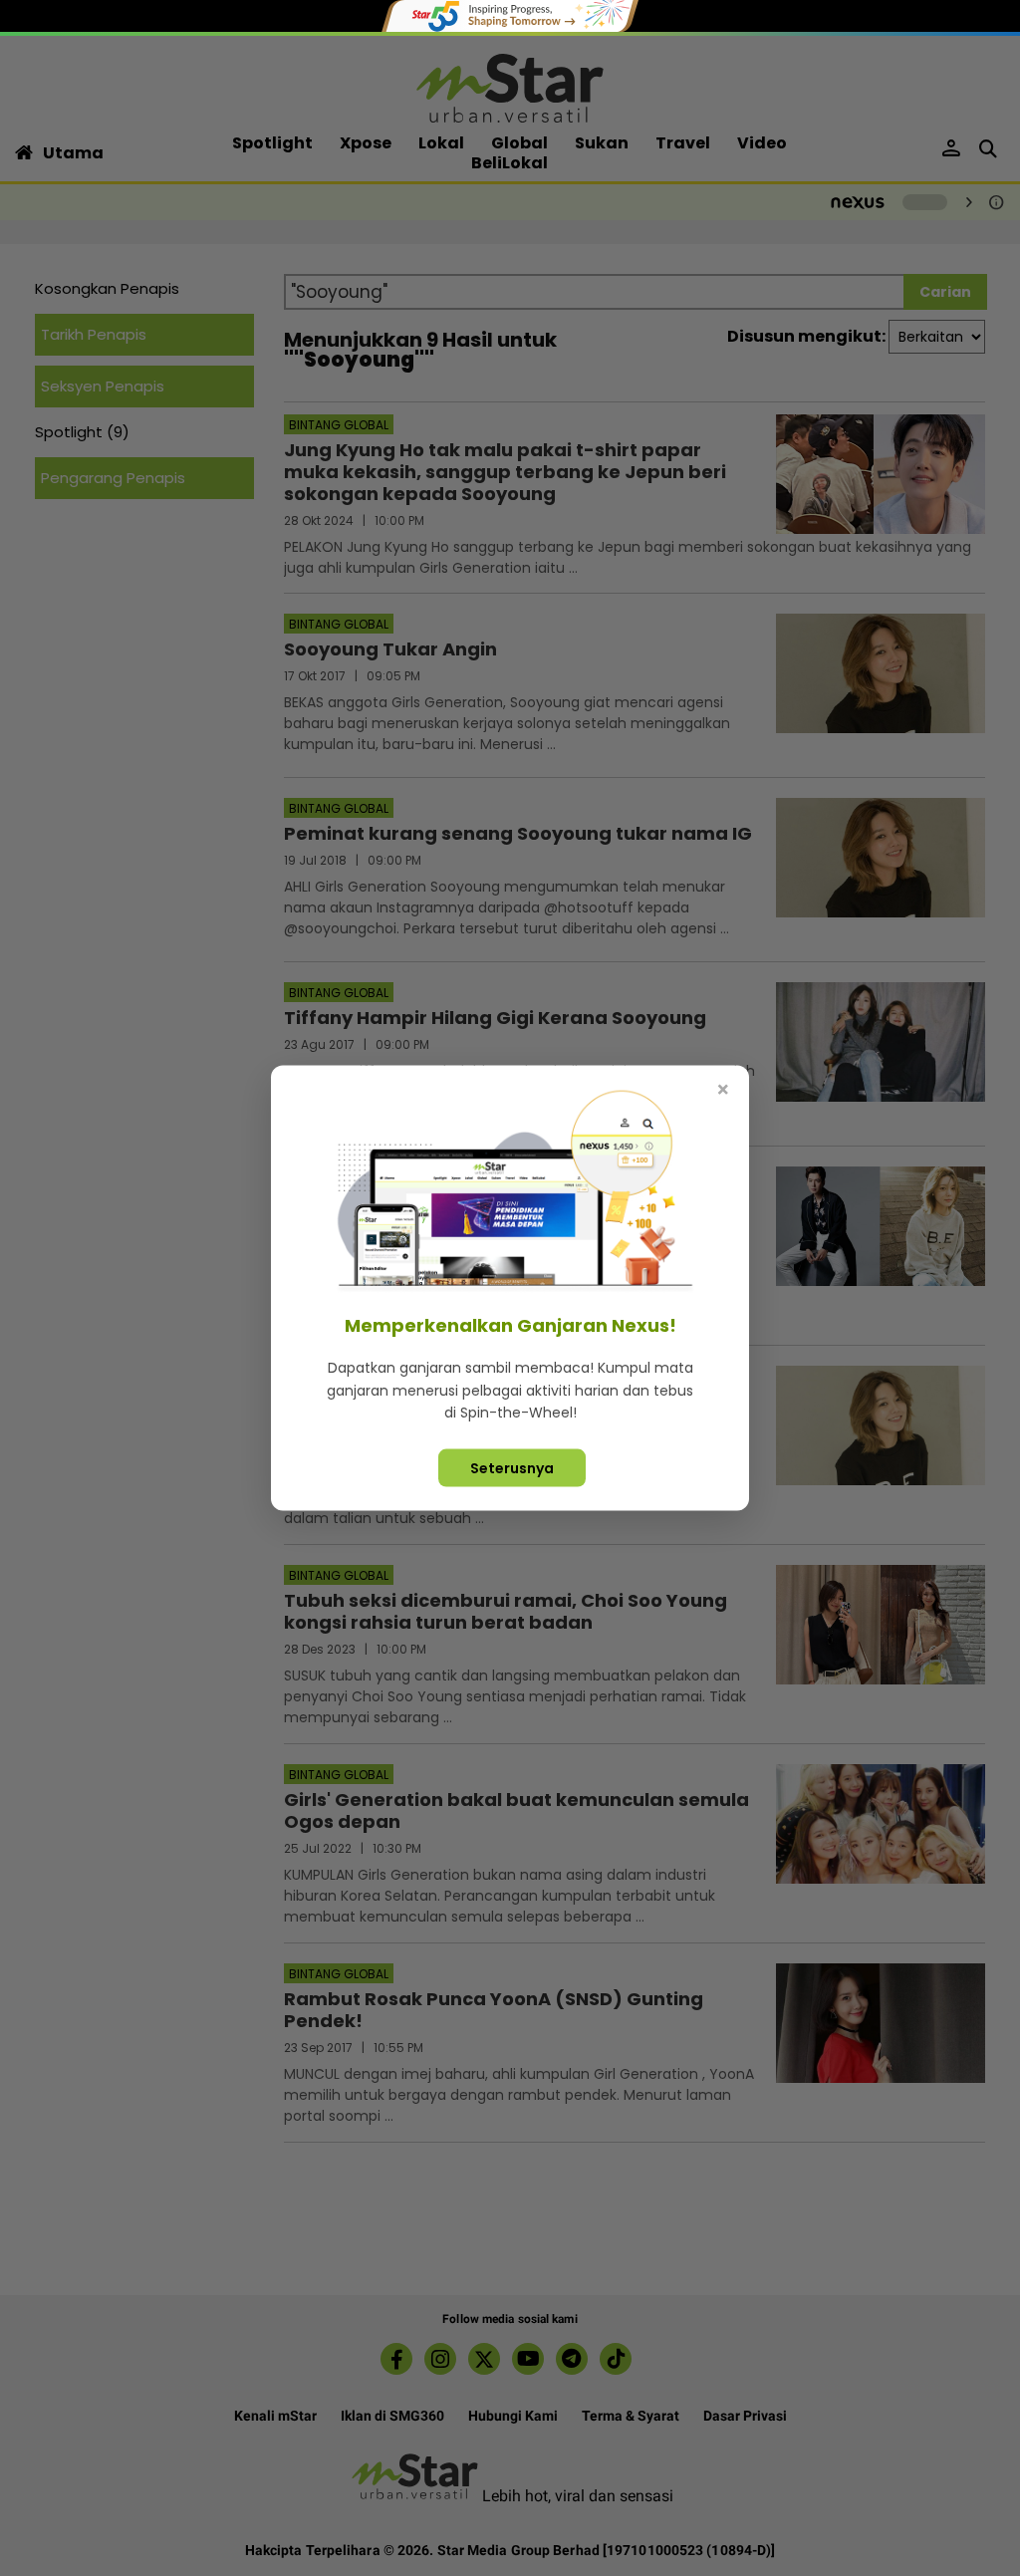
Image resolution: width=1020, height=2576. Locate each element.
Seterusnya (512, 1467)
